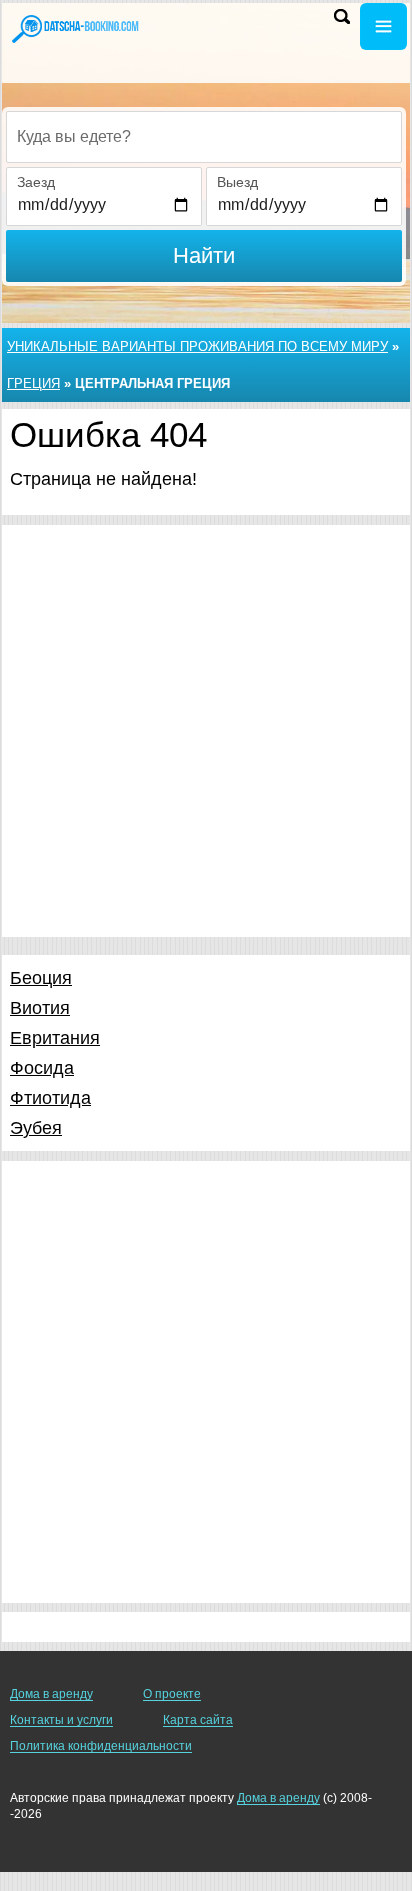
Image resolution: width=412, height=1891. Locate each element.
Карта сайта (198, 1720)
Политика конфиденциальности (101, 1746)
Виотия (40, 1008)
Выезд (237, 182)
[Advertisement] (206, 731)
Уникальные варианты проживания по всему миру (197, 346)
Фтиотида (50, 1098)
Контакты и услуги (61, 1720)
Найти (204, 255)
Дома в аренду (51, 1694)
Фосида (42, 1068)
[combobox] (204, 137)
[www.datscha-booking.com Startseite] (75, 28)
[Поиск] (342, 16)
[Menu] (383, 26)
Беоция (41, 978)
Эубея (36, 1128)
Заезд (36, 182)
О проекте (172, 1694)
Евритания (55, 1038)
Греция (33, 383)
